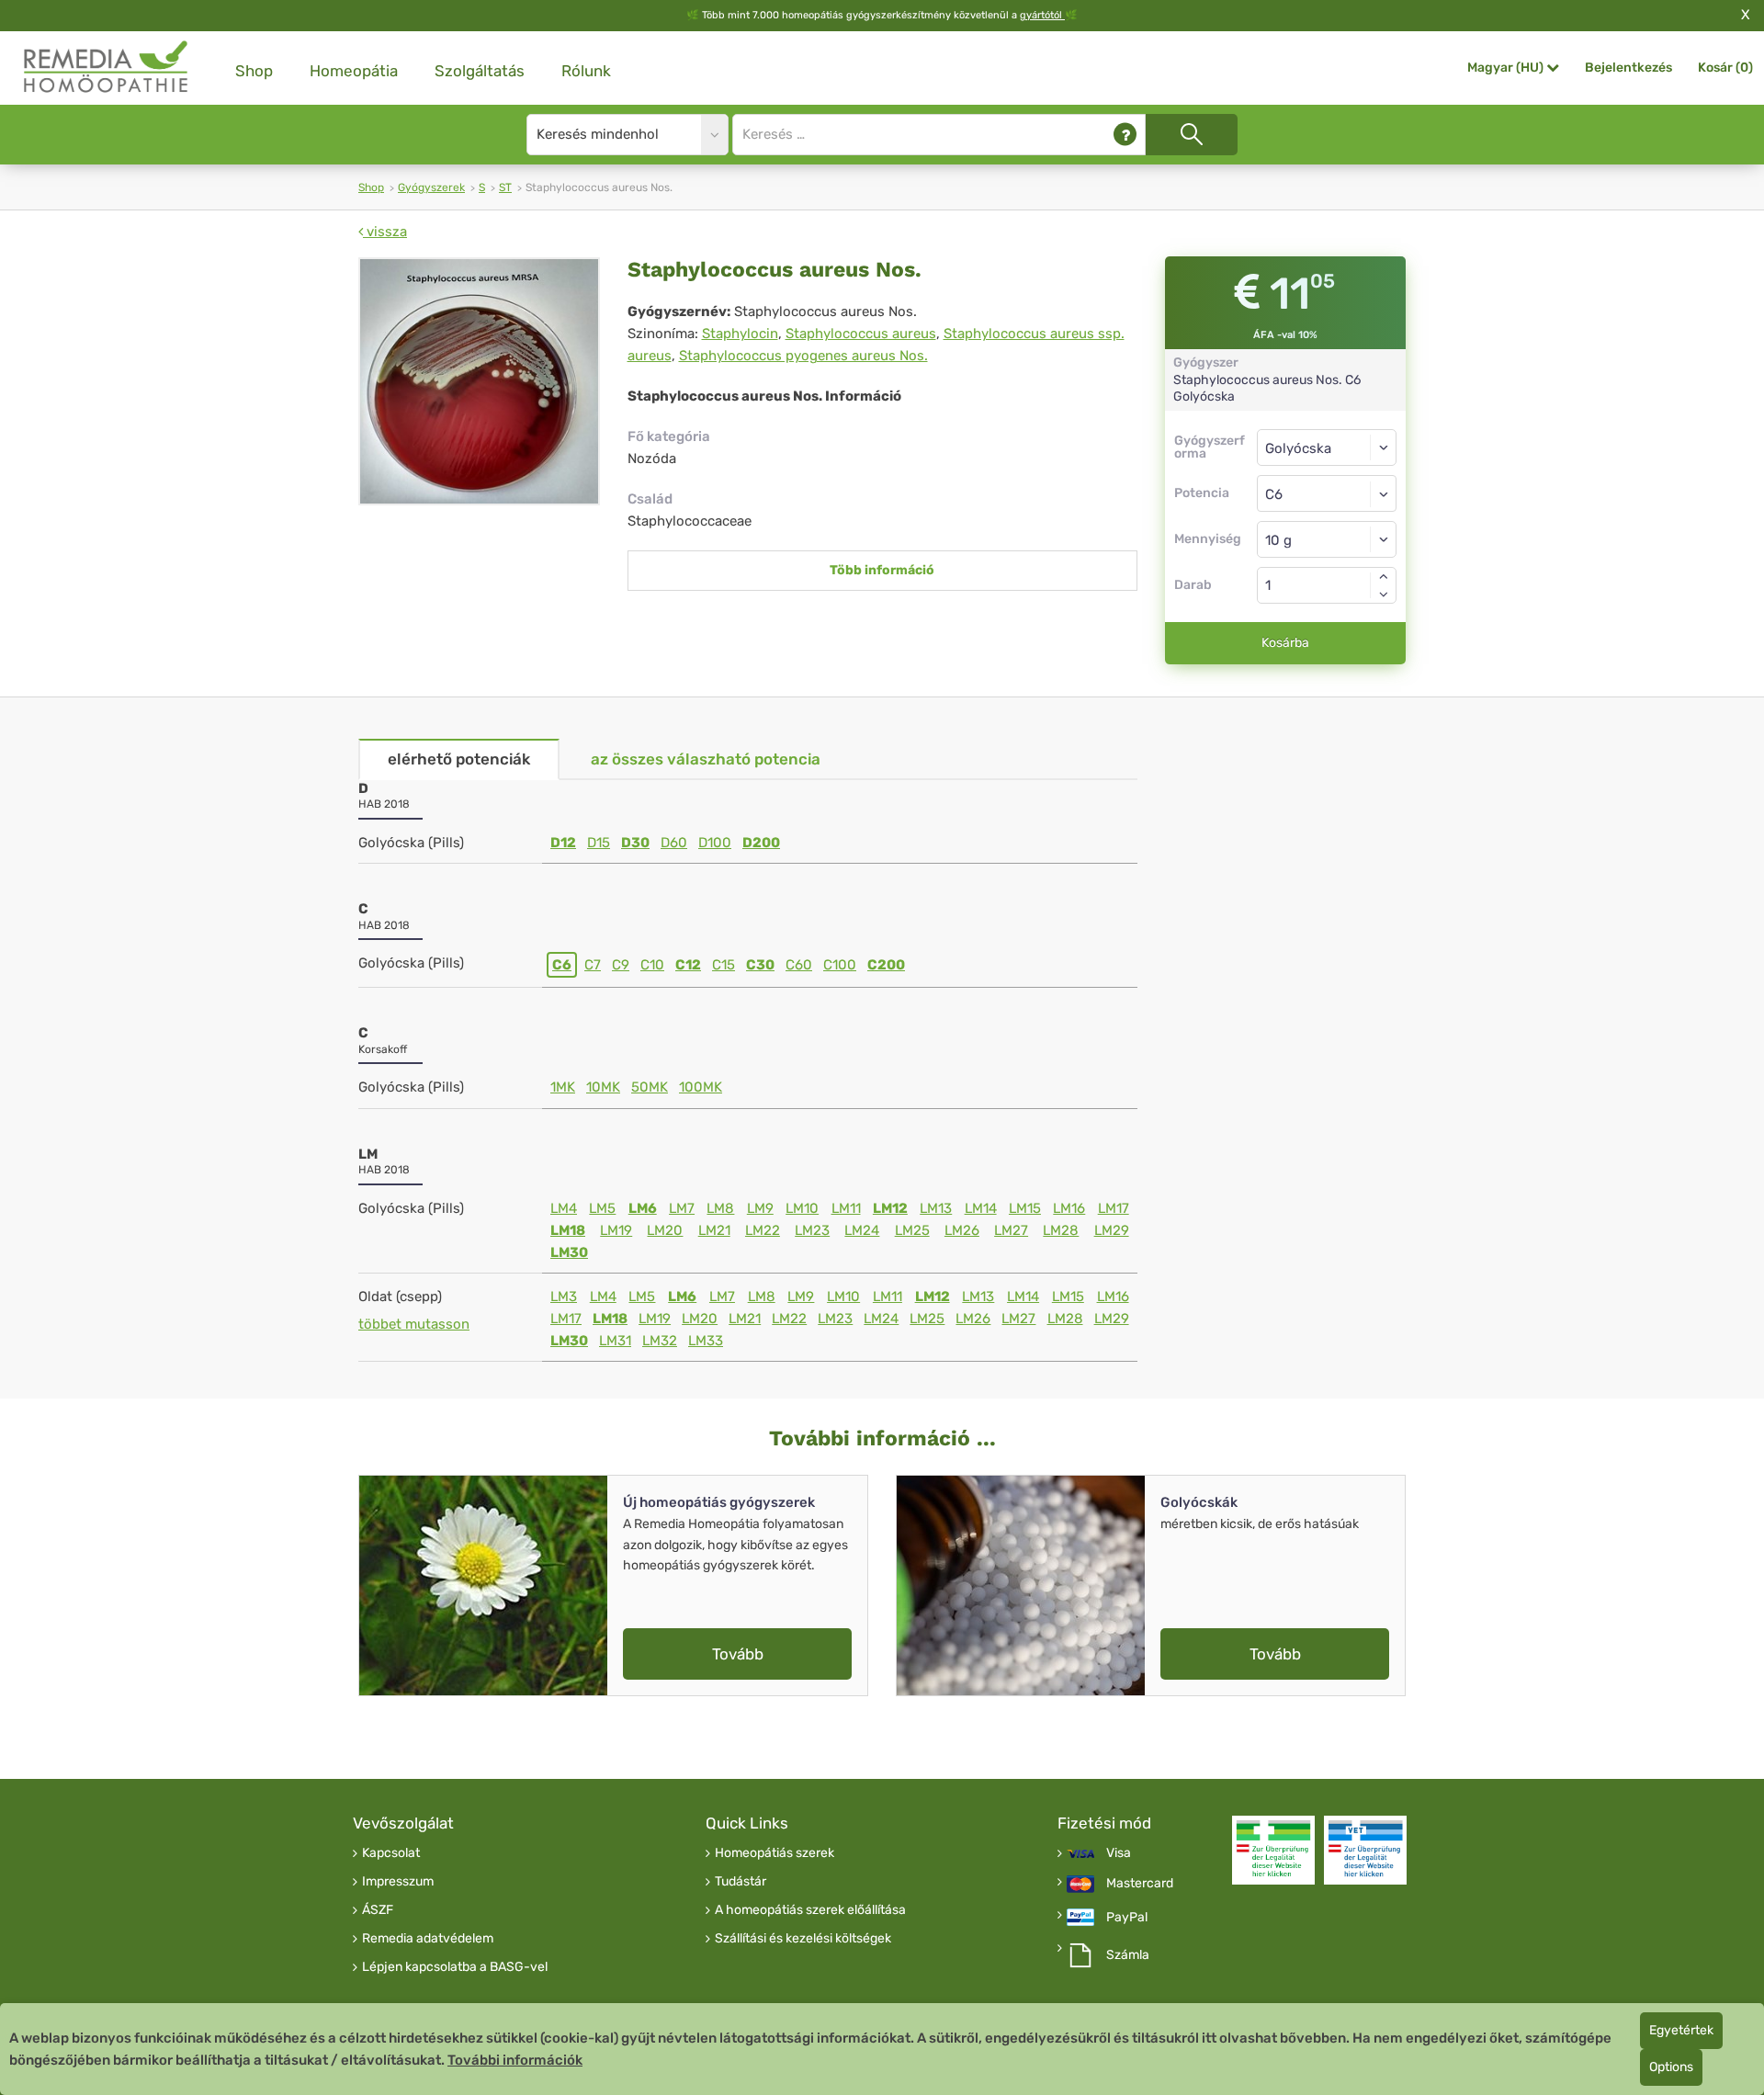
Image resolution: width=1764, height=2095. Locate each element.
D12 (563, 843)
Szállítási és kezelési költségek (803, 1939)
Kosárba (1285, 643)
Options (1671, 2067)
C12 (688, 965)
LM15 (1025, 1208)
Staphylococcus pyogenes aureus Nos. (803, 356)
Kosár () (1725, 68)
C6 (562, 965)
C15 (724, 965)
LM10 (802, 1208)
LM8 (720, 1208)
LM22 (763, 1230)
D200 (761, 843)
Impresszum (398, 1882)
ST (505, 187)
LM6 (643, 1208)
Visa (1119, 1853)
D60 (674, 843)
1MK (563, 1087)
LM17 (1114, 1208)
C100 (840, 965)
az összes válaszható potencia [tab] (706, 759)
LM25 (912, 1230)
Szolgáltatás (480, 71)
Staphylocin (740, 334)
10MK (603, 1087)
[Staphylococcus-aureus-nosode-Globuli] (479, 381)
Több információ (882, 570)
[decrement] (1384, 595)
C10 (652, 965)
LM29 (1112, 1230)
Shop (254, 71)
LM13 (936, 1208)
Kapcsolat (391, 1853)
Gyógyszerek (431, 187)
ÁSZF (378, 1910)
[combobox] (1327, 493)
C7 (593, 965)
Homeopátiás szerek (775, 1853)
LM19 (616, 1230)
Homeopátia (354, 71)
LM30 (569, 1252)
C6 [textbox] (1274, 494)
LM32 (660, 1341)
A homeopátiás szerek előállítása (810, 1910)
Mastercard (1140, 1884)
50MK (650, 1087)
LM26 (962, 1230)
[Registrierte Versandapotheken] (1273, 1850)
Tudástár (741, 1882)
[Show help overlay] (1125, 135)
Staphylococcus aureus (861, 334)
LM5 (602, 1208)
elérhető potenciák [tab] (459, 759)
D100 (715, 843)
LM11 (846, 1208)
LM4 (564, 1208)
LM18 (568, 1230)
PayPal (1127, 1918)
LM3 (564, 1297)
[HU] (107, 68)
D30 (635, 843)
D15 (599, 843)
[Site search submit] (1192, 135)
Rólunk (586, 71)
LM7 (682, 1208)
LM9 (760, 1208)
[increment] (1384, 576)
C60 (799, 965)
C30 (760, 965)
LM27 (1011, 1230)
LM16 (1069, 1208)
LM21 (714, 1230)
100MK (701, 1087)
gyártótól (1042, 15)
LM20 (665, 1230)
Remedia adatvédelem (428, 1939)
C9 (621, 965)
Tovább (738, 1654)
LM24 (862, 1230)
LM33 (706, 1341)
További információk (515, 2060)
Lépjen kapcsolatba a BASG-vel (455, 1967)
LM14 (981, 1208)
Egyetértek (1681, 2030)
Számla (1128, 1955)
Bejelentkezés (1628, 68)
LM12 (890, 1208)
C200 (886, 965)
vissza (385, 232)
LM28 (1061, 1230)
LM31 (615, 1341)
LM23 (812, 1230)
